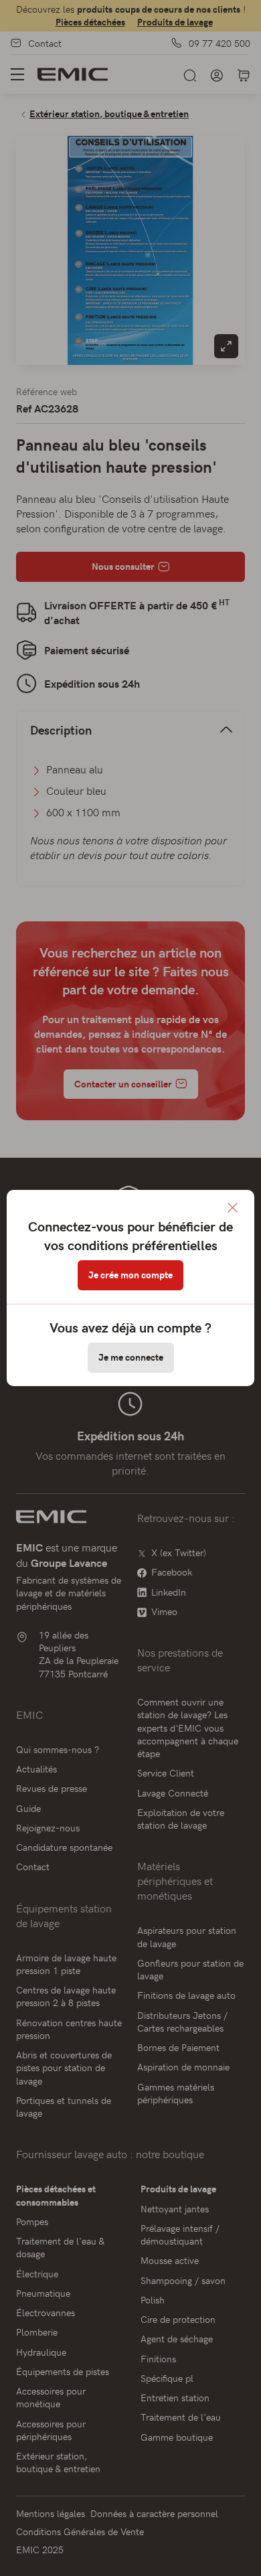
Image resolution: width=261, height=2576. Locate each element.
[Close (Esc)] (233, 1208)
